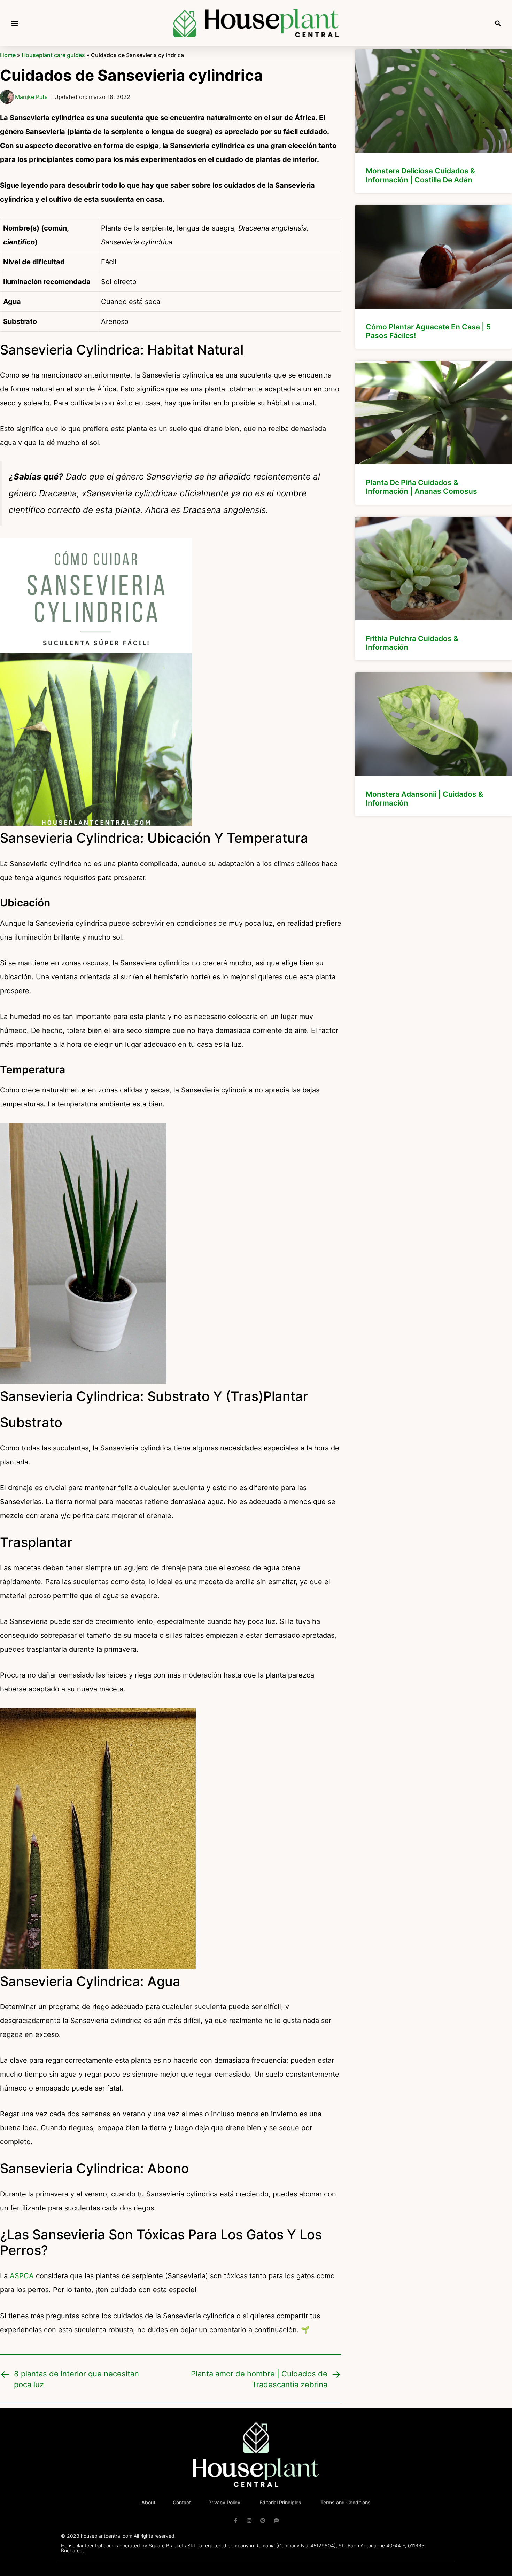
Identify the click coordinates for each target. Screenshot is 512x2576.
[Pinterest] (263, 2520)
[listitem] (434, 121)
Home (8, 55)
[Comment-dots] (276, 2520)
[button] (14, 23)
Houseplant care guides (53, 55)
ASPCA (22, 2276)
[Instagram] (249, 2520)
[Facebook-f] (236, 2520)
